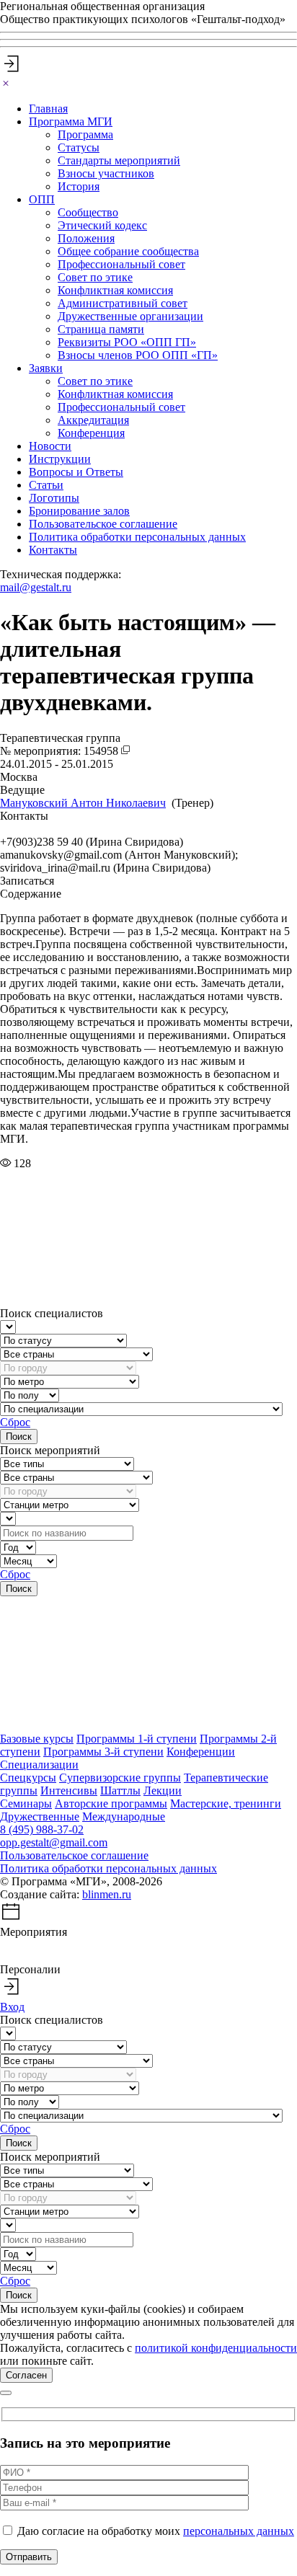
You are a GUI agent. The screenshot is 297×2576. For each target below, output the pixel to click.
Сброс (15, 1422)
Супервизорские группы (120, 1778)
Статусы (79, 147)
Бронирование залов (79, 511)
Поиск (19, 1437)
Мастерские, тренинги (226, 1803)
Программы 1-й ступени (137, 1739)
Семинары (26, 1803)
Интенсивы (69, 1791)
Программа (85, 134)
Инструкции (60, 459)
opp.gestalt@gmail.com (54, 1842)
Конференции (201, 1752)
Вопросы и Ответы (76, 472)
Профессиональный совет (121, 264)
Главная (48, 109)
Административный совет (123, 303)
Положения (86, 238)
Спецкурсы (28, 1778)
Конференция (91, 433)
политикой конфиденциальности (216, 2348)
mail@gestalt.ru (36, 587)
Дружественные (40, 1816)
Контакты (53, 550)
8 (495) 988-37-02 (42, 1829)
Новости (50, 446)
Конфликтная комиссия (115, 290)
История (79, 186)
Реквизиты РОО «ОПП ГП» (127, 342)
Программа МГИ (71, 121)
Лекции (163, 1791)
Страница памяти (101, 329)
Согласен (26, 2375)
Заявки (46, 368)
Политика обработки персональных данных (137, 537)
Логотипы (54, 498)
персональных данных (239, 2531)
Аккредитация (93, 420)
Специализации (39, 1765)
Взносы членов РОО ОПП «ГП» (138, 355)
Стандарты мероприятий (119, 160)
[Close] (6, 84)
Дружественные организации (130, 316)
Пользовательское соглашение (103, 524)
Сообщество (88, 212)
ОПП (42, 199)
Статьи (46, 485)
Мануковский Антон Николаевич (83, 803)
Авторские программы (111, 1803)
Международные (124, 1816)
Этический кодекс (102, 225)
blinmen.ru (107, 1894)
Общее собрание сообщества (128, 251)
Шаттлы (120, 1791)
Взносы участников (106, 173)
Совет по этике (95, 277)
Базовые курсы (37, 1739)
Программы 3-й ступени (103, 1752)
